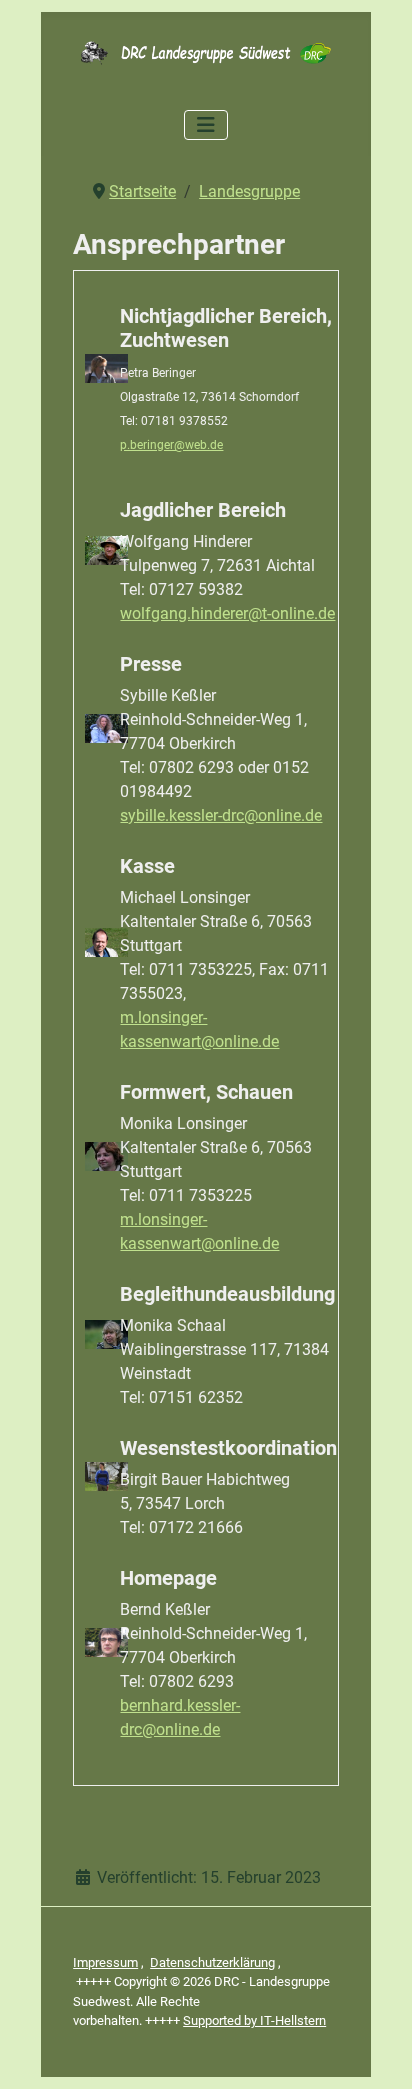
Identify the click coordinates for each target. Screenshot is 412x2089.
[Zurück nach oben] (377, 2052)
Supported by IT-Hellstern (254, 2020)
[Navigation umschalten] (206, 125)
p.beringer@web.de (171, 445)
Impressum (105, 1962)
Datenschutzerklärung (212, 1962)
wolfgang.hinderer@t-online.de (227, 613)
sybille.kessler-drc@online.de (221, 815)
